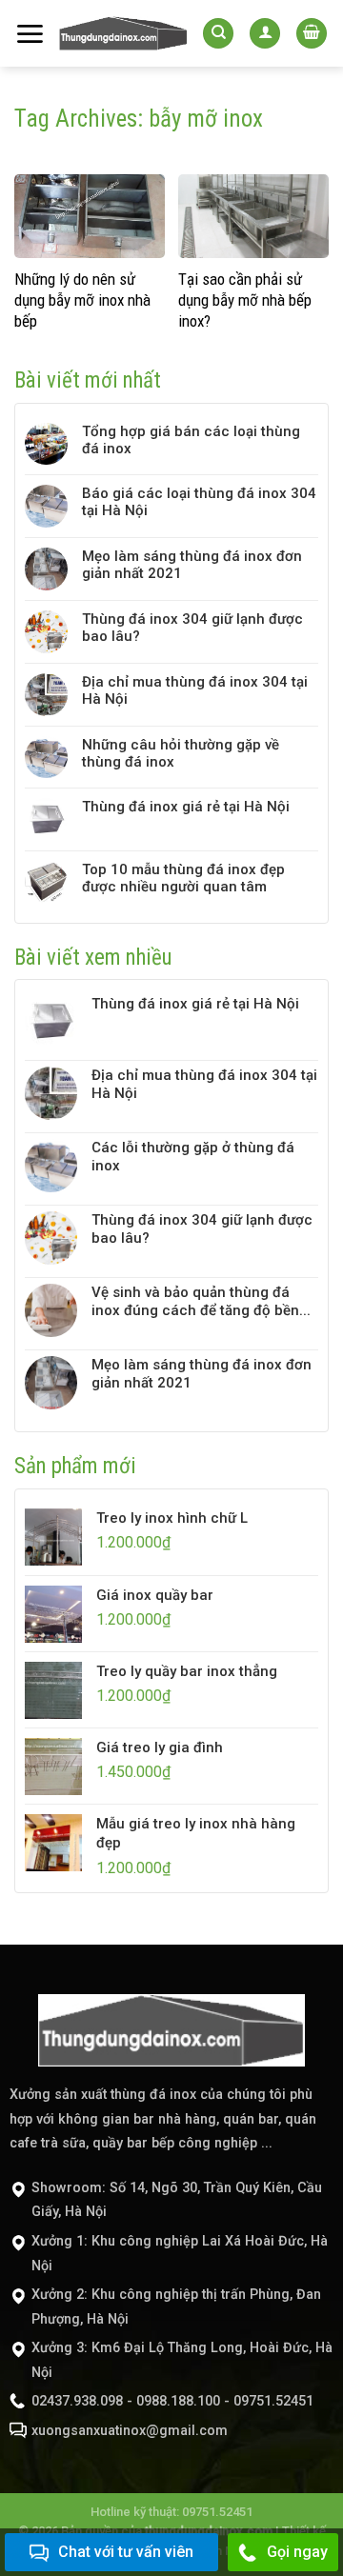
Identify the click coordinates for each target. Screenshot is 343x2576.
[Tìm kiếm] (218, 34)
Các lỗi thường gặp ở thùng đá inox (193, 1157)
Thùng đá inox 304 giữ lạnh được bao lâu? (192, 628)
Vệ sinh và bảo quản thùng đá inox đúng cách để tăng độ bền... (201, 1301)
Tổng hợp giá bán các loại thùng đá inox (191, 440)
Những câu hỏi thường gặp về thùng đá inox (181, 753)
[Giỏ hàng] (312, 34)
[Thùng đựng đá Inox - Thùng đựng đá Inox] (123, 34)
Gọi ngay (297, 2552)
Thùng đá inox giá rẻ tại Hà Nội (186, 807)
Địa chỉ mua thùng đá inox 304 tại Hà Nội (195, 690)
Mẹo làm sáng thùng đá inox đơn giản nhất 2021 (192, 565)
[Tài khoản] (265, 34)
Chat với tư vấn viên (126, 2552)
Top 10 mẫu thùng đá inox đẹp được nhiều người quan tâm (183, 878)
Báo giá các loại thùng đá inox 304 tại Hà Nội (199, 502)
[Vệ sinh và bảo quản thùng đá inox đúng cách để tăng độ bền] (51, 1310)
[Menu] (30, 34)
